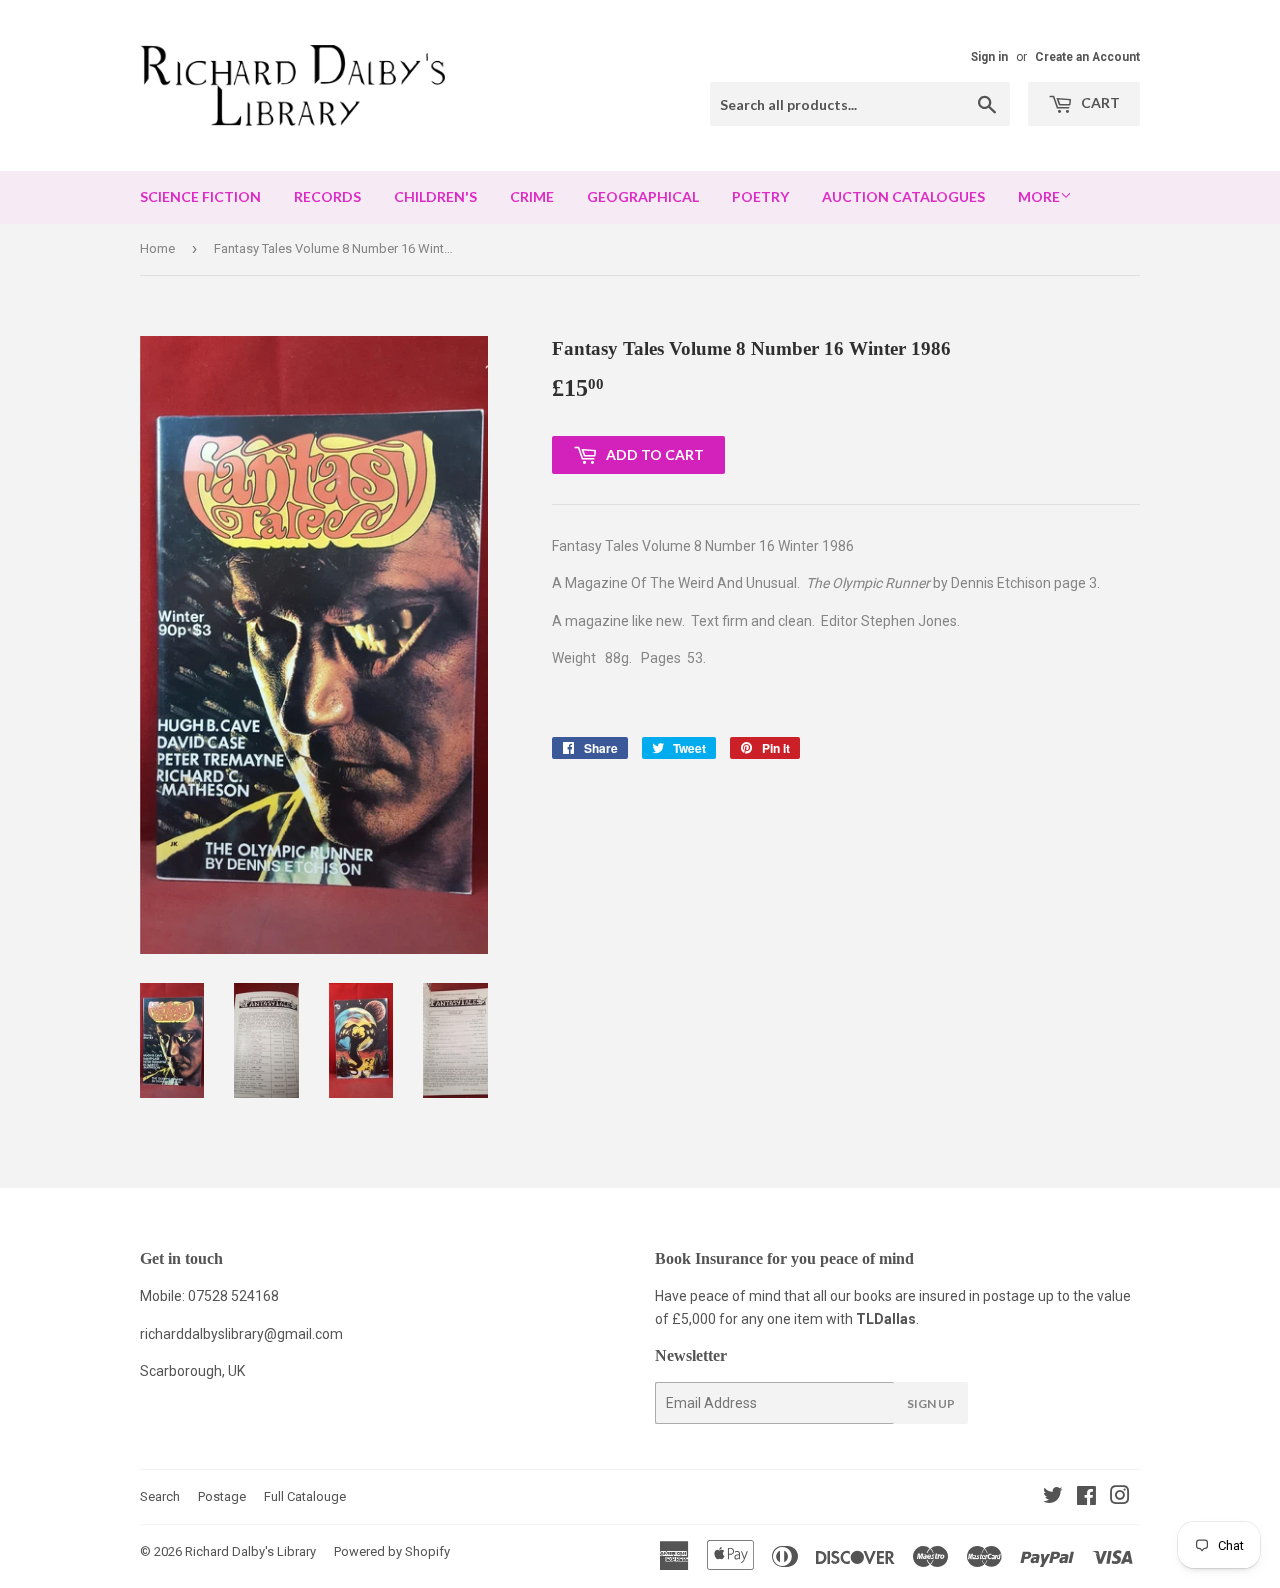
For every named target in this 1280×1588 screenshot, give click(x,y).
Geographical (643, 196)
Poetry (760, 196)
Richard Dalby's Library (250, 1551)
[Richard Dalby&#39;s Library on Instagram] (1120, 1498)
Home (157, 248)
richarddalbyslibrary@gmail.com (241, 1334)
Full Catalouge (305, 1496)
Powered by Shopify (392, 1551)
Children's (435, 196)
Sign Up (931, 1403)
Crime (532, 196)
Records (327, 196)
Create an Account (1087, 57)
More (1039, 196)
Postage (222, 1496)
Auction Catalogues (903, 196)
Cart (1099, 102)
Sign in (989, 57)
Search (160, 1496)
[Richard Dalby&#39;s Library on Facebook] (1086, 1498)
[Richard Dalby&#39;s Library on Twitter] (1053, 1498)
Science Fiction (200, 196)
